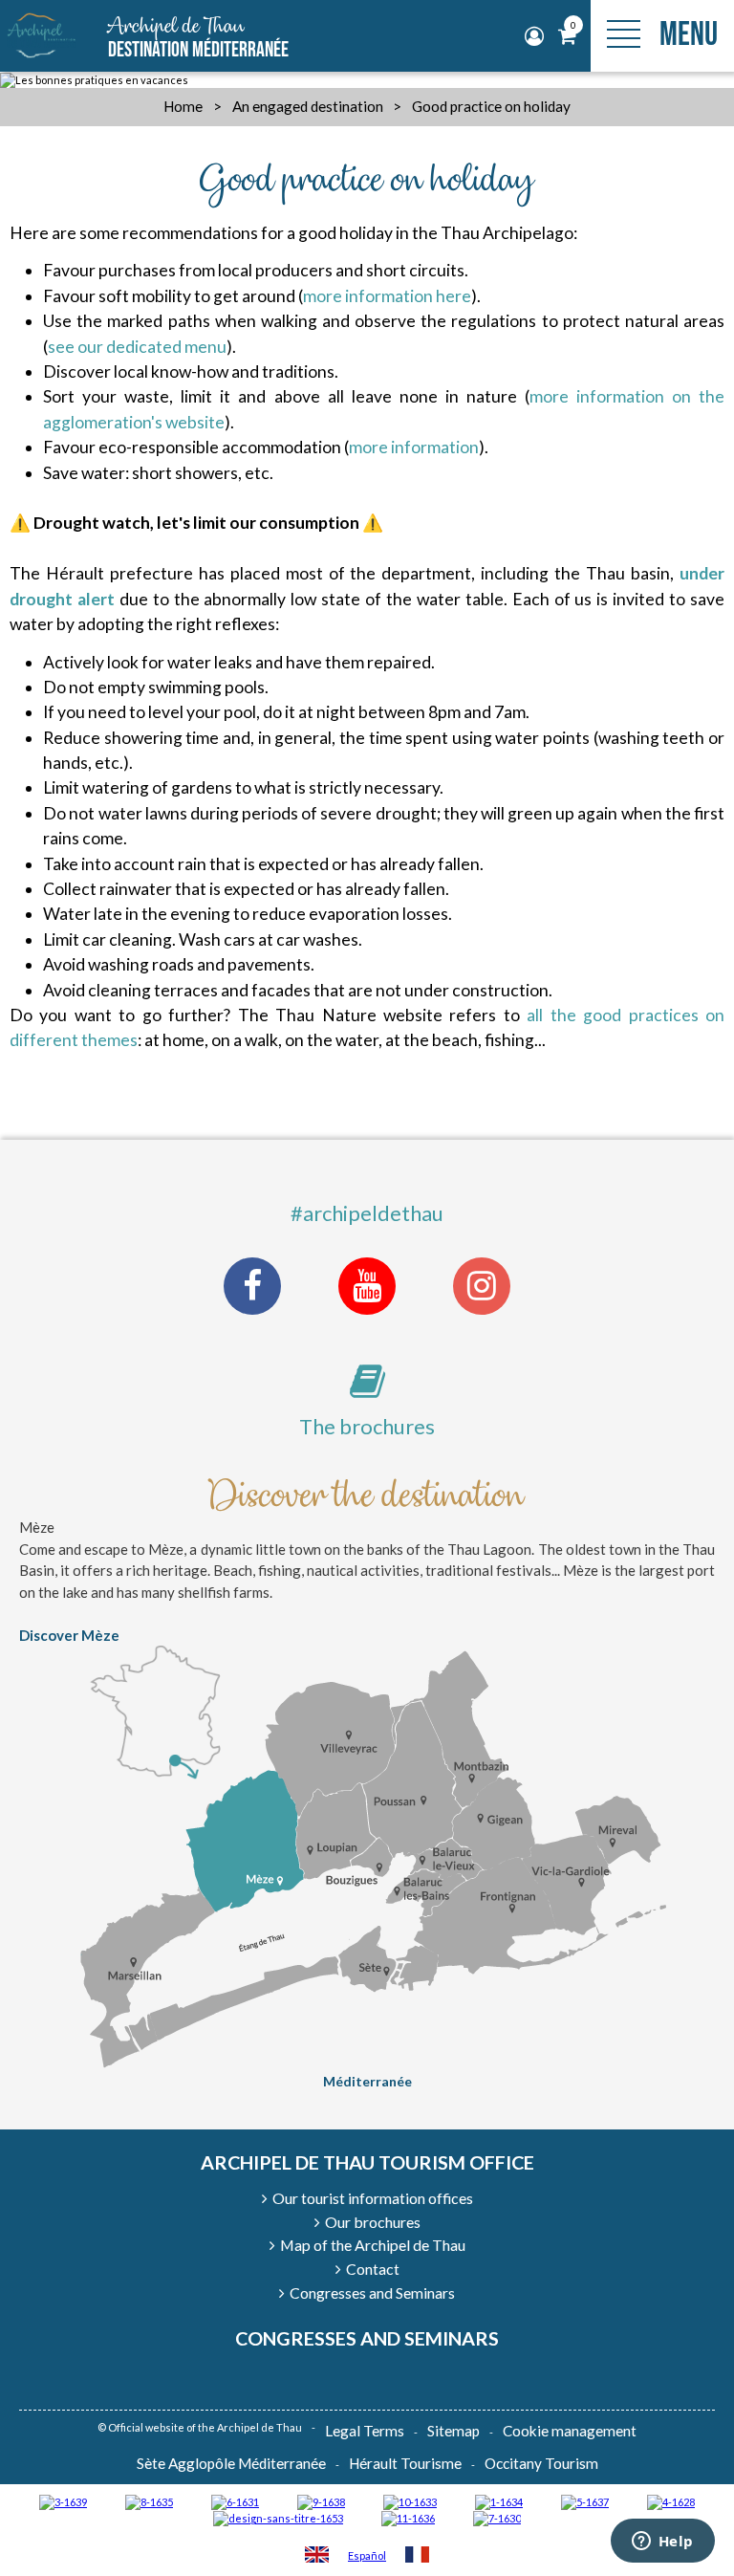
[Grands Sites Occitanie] (499, 2501)
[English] (317, 2557)
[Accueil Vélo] (63, 2501)
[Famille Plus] (671, 2501)
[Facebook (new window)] (252, 1286)
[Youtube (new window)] (367, 1286)
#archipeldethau (367, 1213)
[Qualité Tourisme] (278, 2517)
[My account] (537, 36)
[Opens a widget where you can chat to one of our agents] (662, 2543)
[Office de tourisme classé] (408, 2517)
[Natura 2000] (410, 2501)
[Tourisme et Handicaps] (321, 2501)
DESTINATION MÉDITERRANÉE (198, 38)
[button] (567, 36)
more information (414, 447)
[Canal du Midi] (497, 2517)
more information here (387, 296)
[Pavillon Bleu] (235, 2501)
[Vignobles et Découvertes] (149, 2501)
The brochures (367, 1426)
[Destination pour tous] (585, 2501)
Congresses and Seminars (367, 2338)
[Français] (417, 2557)
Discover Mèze (69, 1635)
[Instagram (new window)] (482, 1286)
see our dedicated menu (137, 347)
